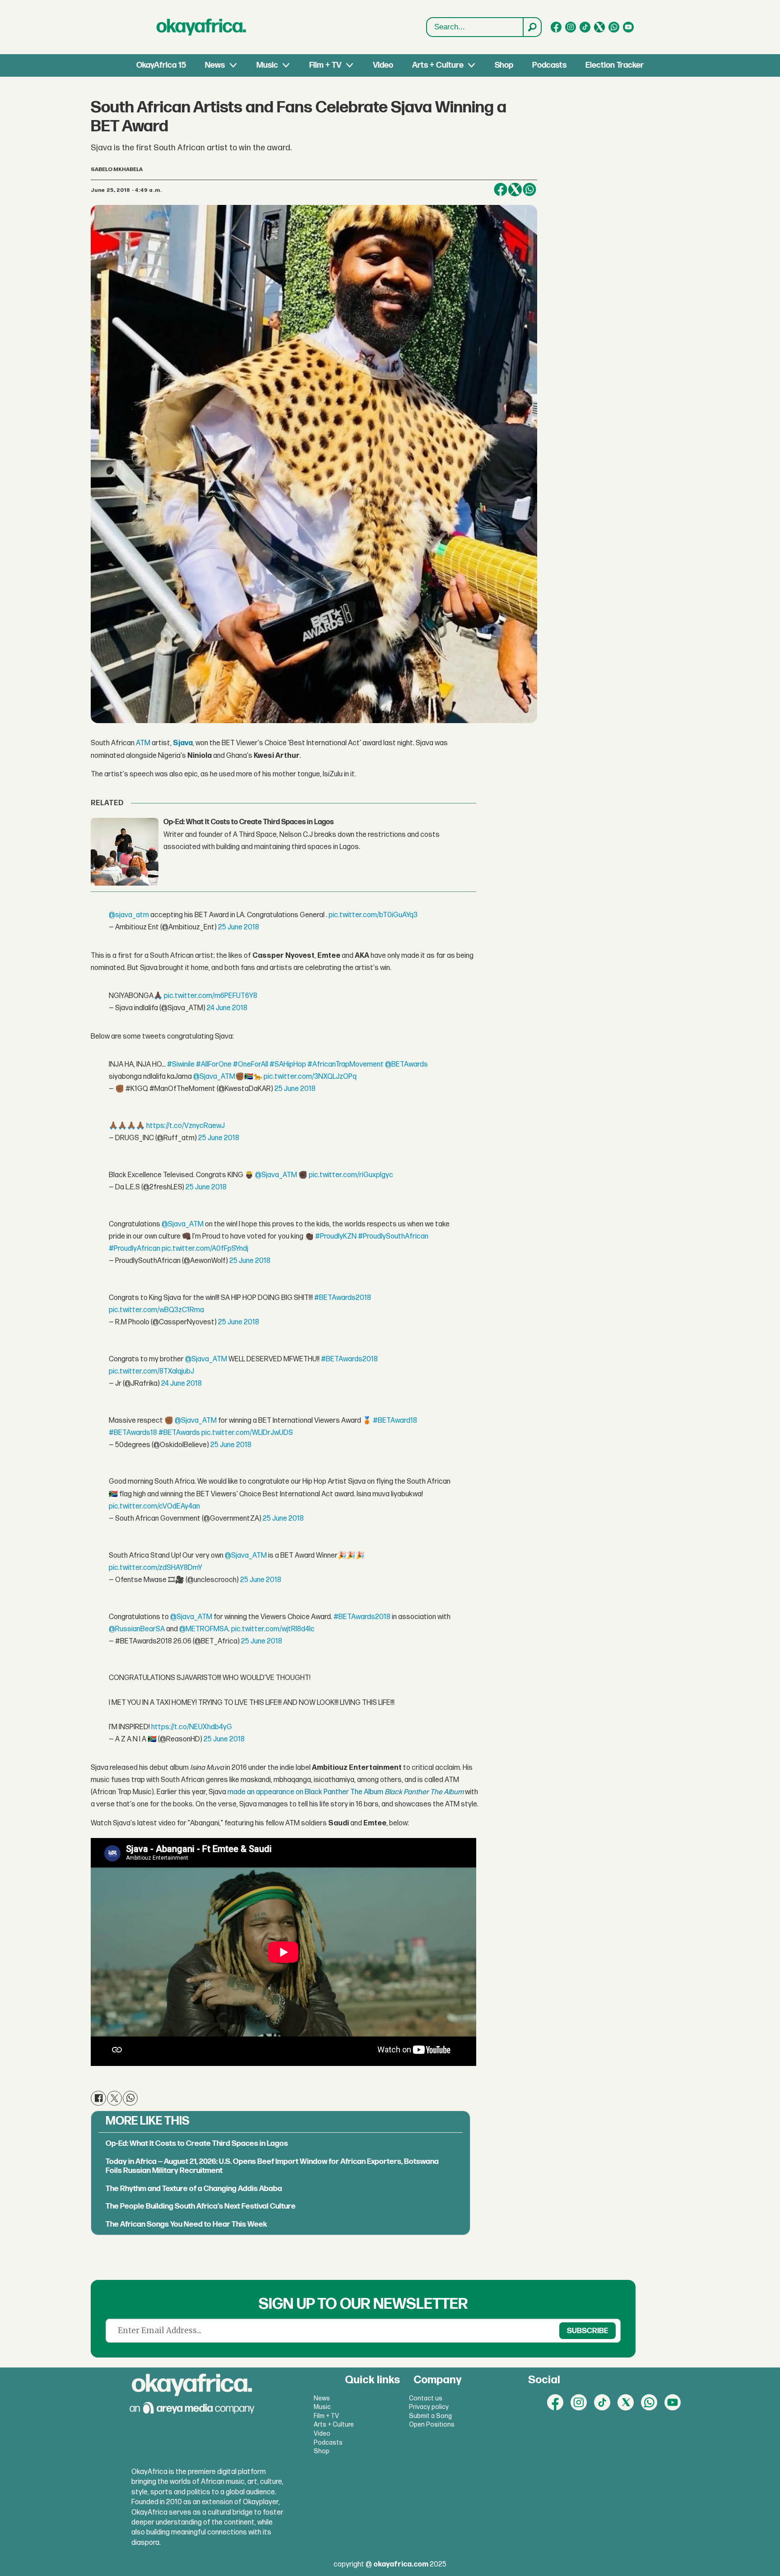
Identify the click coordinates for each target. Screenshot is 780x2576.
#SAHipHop (288, 1065)
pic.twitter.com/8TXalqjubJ (151, 1372)
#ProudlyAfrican (135, 1249)
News (215, 65)
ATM (144, 743)
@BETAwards (406, 1065)
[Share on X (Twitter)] (515, 190)
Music (267, 65)
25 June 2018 (239, 927)
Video (383, 65)
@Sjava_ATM (214, 1077)
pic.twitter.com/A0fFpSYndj (205, 1249)
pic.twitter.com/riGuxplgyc (351, 1175)
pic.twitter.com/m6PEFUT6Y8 (211, 996)
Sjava (183, 743)
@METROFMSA (204, 1629)
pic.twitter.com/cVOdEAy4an (154, 1506)
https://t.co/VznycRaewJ (186, 1126)
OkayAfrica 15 (161, 65)
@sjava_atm (129, 915)
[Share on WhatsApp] (529, 190)
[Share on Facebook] (501, 190)
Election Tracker (615, 65)
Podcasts (549, 65)
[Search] (532, 27)
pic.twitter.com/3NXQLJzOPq (310, 1077)
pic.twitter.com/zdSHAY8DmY (156, 1568)
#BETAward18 (395, 1421)
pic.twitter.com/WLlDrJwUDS (247, 1433)
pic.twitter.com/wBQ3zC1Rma (156, 1310)
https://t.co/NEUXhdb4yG (192, 1727)
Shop (504, 65)
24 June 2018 (227, 1008)
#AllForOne (214, 1065)
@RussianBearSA (137, 1629)
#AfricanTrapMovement (346, 1065)
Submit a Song (430, 2416)
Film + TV (325, 65)
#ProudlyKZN (336, 1237)
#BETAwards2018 (343, 1298)
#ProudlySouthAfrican (393, 1237)
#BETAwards (179, 1433)
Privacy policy (429, 2407)
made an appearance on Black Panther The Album (305, 1792)
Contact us (426, 2398)
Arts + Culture (438, 65)
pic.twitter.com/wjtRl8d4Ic (273, 1629)
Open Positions (432, 2425)
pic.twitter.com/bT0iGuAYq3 (373, 915)
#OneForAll (251, 1065)
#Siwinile (181, 1065)
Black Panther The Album (425, 1792)
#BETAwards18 (133, 1433)
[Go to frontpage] (201, 27)
